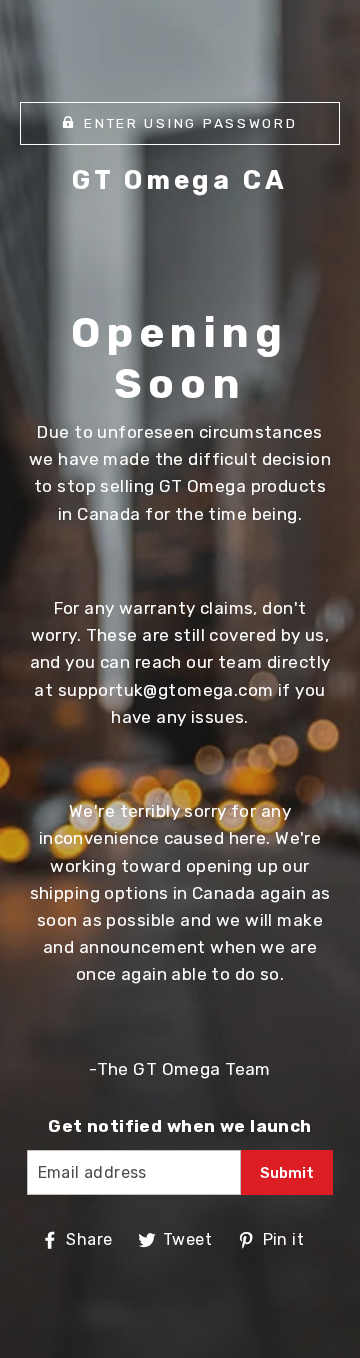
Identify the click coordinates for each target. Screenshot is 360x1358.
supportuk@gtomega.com (166, 690)
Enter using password (190, 123)
